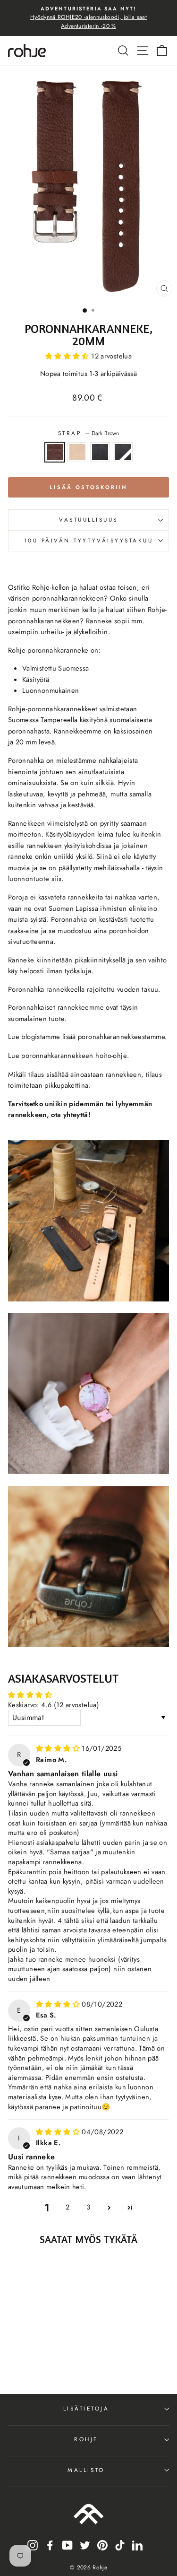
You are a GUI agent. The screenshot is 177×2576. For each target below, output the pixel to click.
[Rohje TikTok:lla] (120, 2545)
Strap (88, 433)
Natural (77, 452)
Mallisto (86, 2470)
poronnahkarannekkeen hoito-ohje (74, 1056)
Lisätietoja (86, 2408)
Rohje (86, 2439)
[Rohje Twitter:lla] (85, 2545)
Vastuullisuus (88, 520)
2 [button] (67, 2207)
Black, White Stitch (123, 452)
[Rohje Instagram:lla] (33, 2545)
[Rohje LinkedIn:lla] (137, 2545)
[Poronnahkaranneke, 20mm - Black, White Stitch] (55, 2361)
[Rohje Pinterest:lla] (102, 2545)
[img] (59, 1748)
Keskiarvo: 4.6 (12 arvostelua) (54, 1705)
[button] (68, 356)
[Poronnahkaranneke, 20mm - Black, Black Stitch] (44, 2361)
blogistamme (41, 1037)
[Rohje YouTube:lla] (67, 2545)
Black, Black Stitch (100, 452)
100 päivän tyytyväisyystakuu (89, 540)
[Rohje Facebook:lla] (50, 2545)
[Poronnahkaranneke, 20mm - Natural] (33, 2361)
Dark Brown (55, 452)
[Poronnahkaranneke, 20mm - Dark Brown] (22, 2361)
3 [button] (88, 2207)
